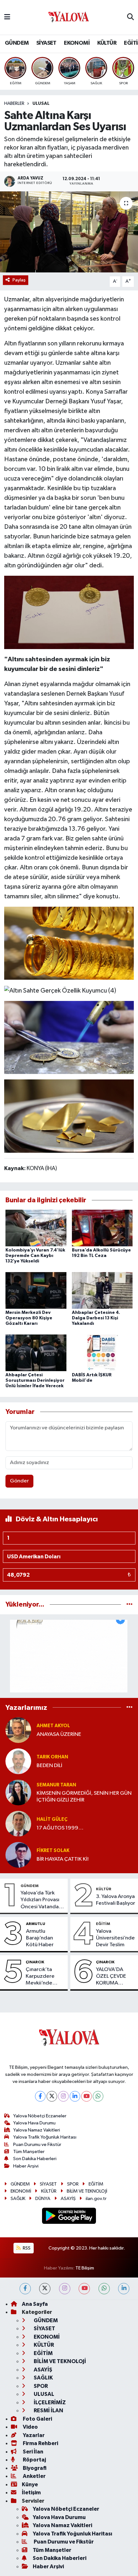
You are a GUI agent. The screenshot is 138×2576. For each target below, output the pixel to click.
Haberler (14, 104)
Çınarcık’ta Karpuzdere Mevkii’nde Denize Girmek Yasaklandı (43, 1977)
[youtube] (84, 2289)
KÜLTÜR (107, 43)
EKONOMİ (77, 43)
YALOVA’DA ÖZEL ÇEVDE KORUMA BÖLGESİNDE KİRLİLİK (112, 1977)
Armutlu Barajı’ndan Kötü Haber (40, 1938)
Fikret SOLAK (53, 1851)
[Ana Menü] (7, 17)
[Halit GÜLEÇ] (18, 1824)
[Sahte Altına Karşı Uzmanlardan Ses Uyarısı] (69, 232)
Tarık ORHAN (52, 1757)
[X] (52, 2096)
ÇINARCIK (35, 1962)
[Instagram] (63, 2096)
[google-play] (69, 2217)
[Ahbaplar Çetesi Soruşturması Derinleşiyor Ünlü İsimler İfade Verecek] (36, 1353)
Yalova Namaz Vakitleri (37, 2130)
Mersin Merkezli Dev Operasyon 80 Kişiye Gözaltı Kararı (29, 1318)
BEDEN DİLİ (49, 1766)
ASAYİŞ (68, 2199)
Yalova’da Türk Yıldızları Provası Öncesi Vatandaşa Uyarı (42, 1900)
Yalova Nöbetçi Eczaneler (40, 2116)
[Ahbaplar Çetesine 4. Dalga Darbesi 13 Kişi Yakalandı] (102, 1290)
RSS (26, 2248)
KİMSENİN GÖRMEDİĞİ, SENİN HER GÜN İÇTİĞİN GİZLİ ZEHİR (84, 1797)
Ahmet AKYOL (53, 1726)
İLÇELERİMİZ (49, 2402)
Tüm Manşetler (29, 2152)
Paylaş (19, 280)
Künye (30, 2484)
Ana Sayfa (35, 2304)
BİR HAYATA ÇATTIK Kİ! (63, 1859)
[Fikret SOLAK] (18, 1855)
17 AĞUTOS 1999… (60, 1828)
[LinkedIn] (75, 2096)
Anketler (34, 2476)
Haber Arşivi (26, 2166)
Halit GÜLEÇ (52, 1819)
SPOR (73, 2184)
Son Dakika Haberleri (35, 2159)
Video (30, 2427)
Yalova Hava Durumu (34, 2123)
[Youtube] (86, 2096)
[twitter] (45, 2289)
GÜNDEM (17, 43)
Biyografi (34, 2468)
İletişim (31, 2493)
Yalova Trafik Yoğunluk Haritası (45, 2137)
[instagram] (65, 2289)
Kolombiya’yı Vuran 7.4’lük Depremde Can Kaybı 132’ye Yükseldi (35, 1256)
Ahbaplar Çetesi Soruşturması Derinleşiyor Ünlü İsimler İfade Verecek (35, 1380)
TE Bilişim (85, 2268)
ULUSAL (41, 104)
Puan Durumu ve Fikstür (37, 2145)
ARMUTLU (36, 1924)
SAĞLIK (18, 2199)
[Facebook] (40, 2096)
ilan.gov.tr (96, 2199)
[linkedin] (124, 2289)
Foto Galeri (37, 2419)
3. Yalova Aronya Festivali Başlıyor (116, 1900)
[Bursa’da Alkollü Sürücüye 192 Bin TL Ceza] (102, 1228)
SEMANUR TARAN (56, 1785)
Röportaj (34, 2460)
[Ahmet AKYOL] (18, 1730)
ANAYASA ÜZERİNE (59, 1734)
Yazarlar (33, 2435)
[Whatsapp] (98, 2096)
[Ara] (130, 17)
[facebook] (25, 2289)
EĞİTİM (103, 1924)
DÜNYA (43, 2199)
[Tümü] (129, 1604)
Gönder (19, 1481)
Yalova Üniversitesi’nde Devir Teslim (115, 1938)
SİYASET (46, 43)
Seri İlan (33, 2452)
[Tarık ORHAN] (18, 1761)
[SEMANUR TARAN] (18, 1792)
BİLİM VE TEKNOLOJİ (87, 2191)
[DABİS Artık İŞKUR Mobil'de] (102, 1353)
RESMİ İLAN (48, 2411)
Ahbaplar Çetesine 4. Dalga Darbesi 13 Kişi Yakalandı (96, 1318)
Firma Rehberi (40, 2443)
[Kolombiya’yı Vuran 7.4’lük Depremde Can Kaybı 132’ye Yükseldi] (36, 1228)
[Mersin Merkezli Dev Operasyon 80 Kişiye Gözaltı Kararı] (36, 1290)
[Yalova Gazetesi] (69, 18)
